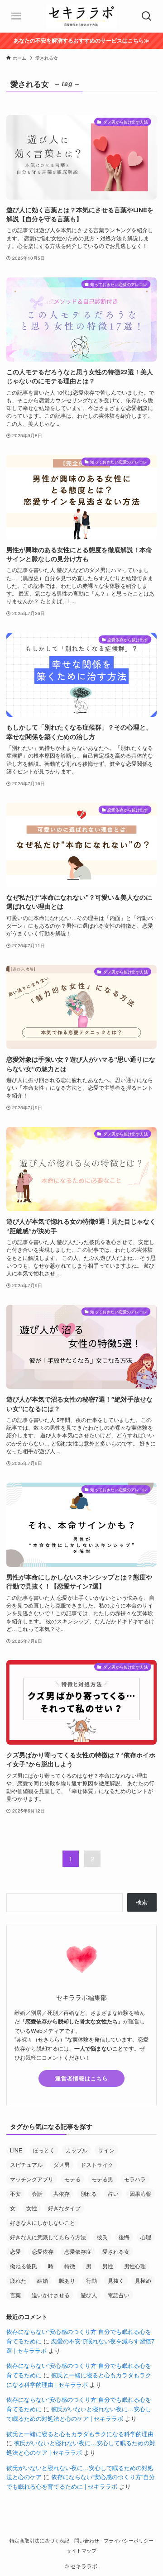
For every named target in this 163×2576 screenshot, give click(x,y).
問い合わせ (87, 2540)
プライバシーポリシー (129, 2540)
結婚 (43, 2280)
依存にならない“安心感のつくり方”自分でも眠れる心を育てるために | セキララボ (81, 2481)
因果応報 (140, 2193)
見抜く (116, 2280)
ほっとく (44, 2150)
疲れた (18, 2280)
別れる (89, 2193)
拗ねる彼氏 (24, 2266)
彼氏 (102, 2237)
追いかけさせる (51, 2295)
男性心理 (135, 2266)
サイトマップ (81, 2550)
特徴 (70, 2266)
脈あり (67, 2280)
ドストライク (97, 2164)
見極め (143, 2280)
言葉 (15, 2295)
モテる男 (102, 2179)
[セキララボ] (81, 16)
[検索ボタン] (147, 16)
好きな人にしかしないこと (43, 2222)
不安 (15, 2193)
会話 (37, 2193)
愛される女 (116, 2251)
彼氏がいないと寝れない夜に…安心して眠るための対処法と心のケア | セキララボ (79, 2414)
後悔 (124, 2237)
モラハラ (135, 2179)
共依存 (62, 2193)
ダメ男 (62, 2164)
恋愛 (15, 2251)
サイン (106, 2150)
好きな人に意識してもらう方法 (48, 2237)
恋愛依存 (43, 2251)
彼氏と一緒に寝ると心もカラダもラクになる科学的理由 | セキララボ (79, 2380)
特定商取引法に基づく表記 (39, 2540)
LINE (16, 2150)
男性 (108, 2266)
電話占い (119, 2295)
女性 (32, 2208)
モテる (72, 2179)
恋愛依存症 (78, 2251)
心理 (146, 2237)
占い (113, 2193)
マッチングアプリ (32, 2179)
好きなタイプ (64, 2208)
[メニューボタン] (16, 16)
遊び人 (89, 2295)
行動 (91, 2280)
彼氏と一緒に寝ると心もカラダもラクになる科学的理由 (80, 2434)
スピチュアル (26, 2164)
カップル (77, 2150)
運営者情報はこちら (82, 2078)
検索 (142, 1902)
